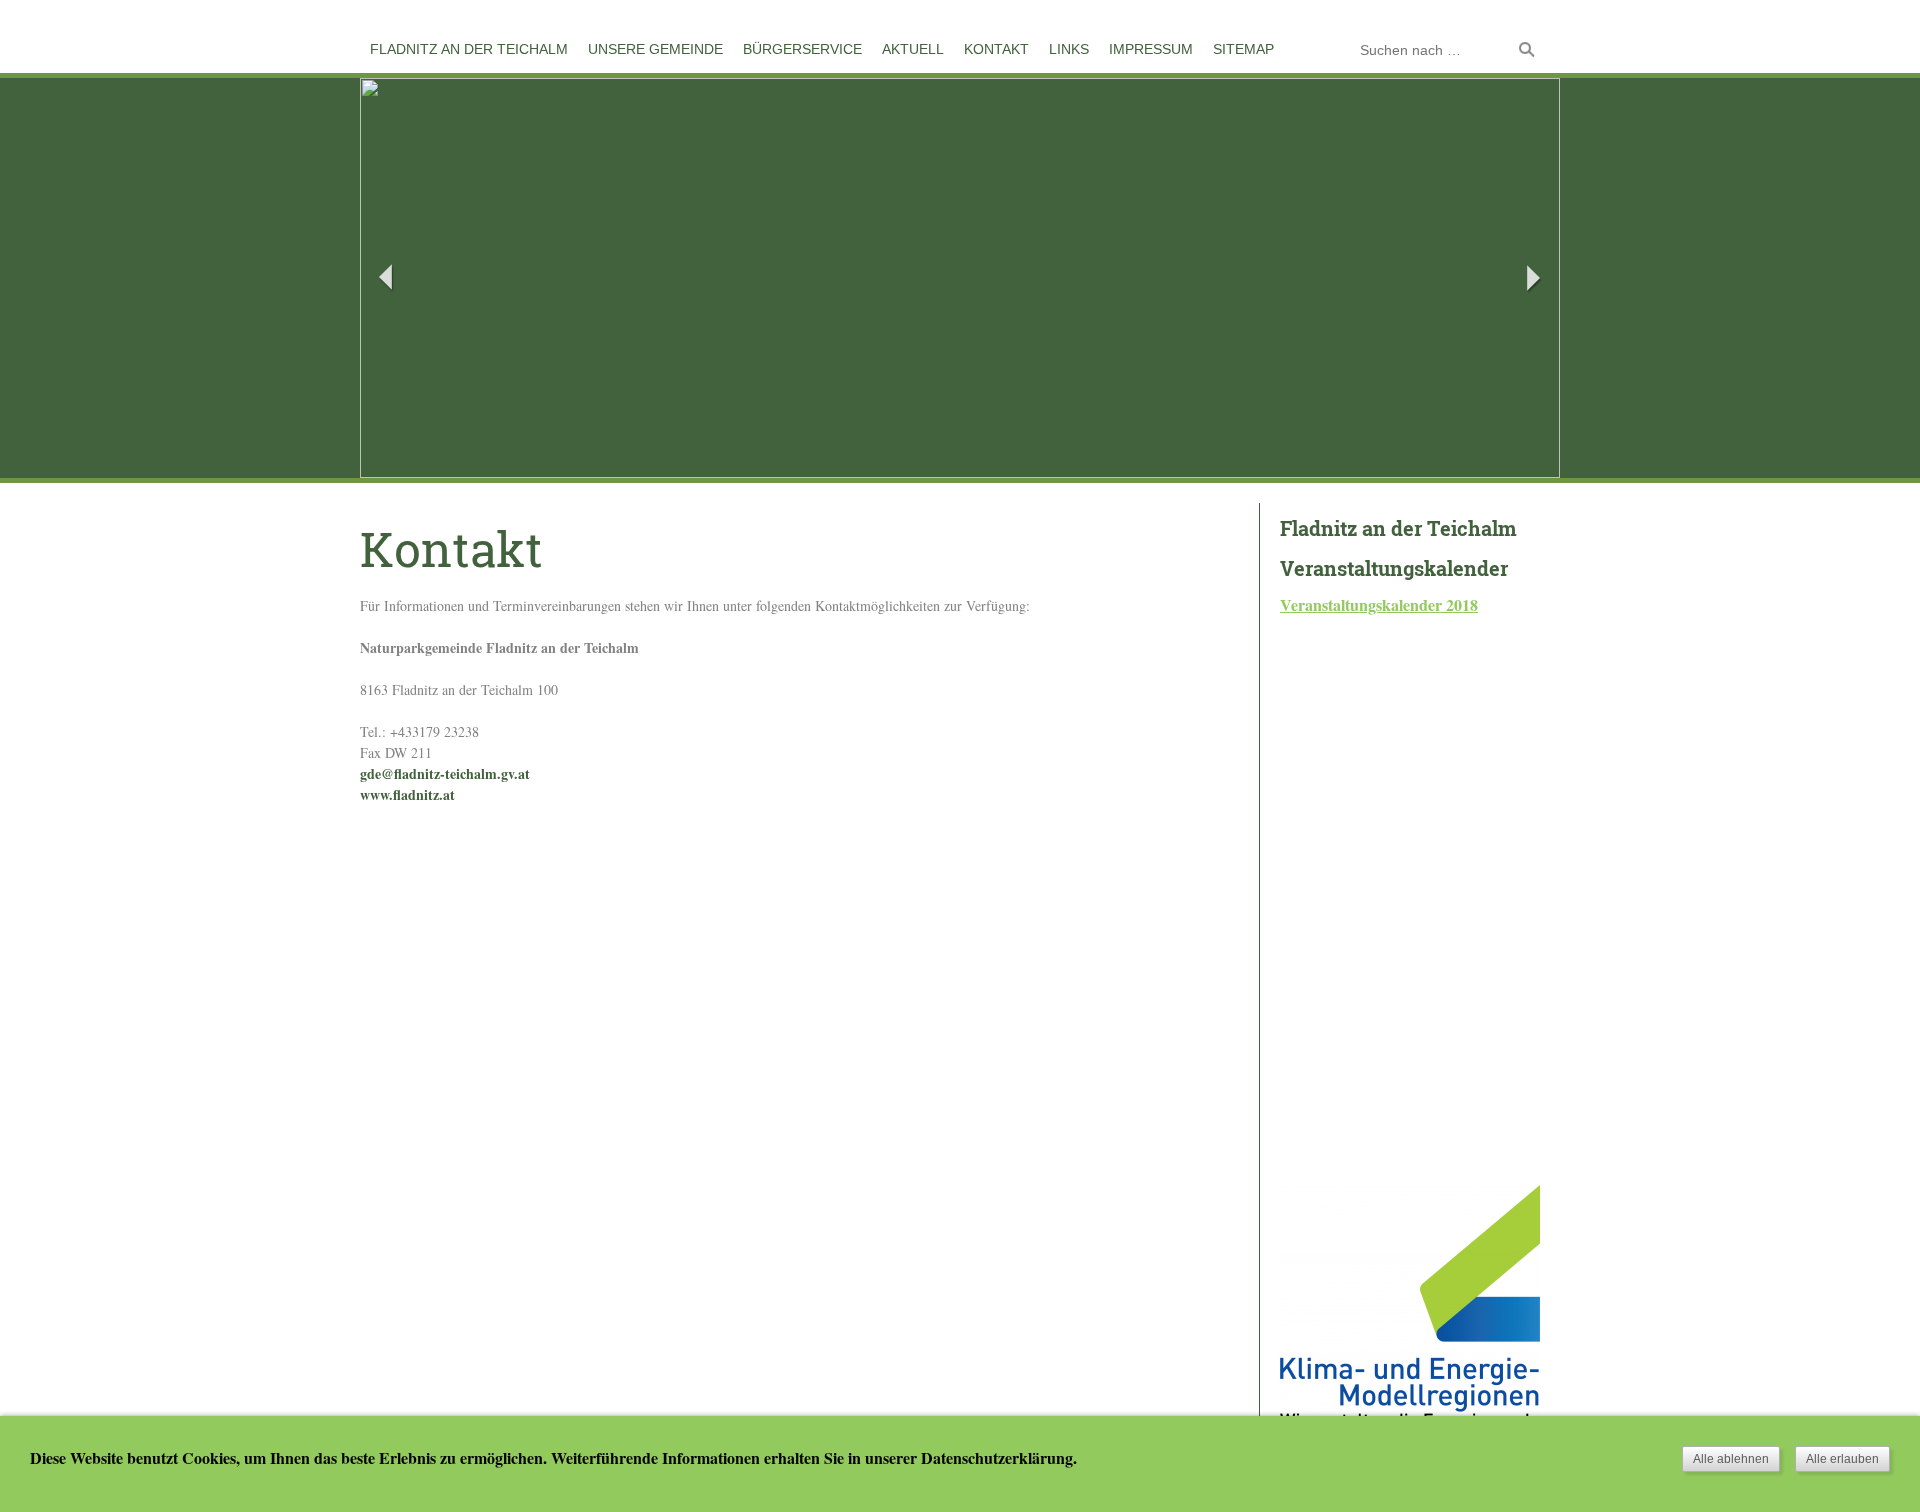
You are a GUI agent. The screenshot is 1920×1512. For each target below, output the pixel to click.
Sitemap (1243, 49)
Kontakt (996, 49)
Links (1069, 49)
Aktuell (913, 49)
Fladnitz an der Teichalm (469, 49)
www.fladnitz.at (407, 794)
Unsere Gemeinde (655, 49)
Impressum (1151, 49)
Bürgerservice (802, 49)
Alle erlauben (1842, 1459)
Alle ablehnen (1731, 1459)
